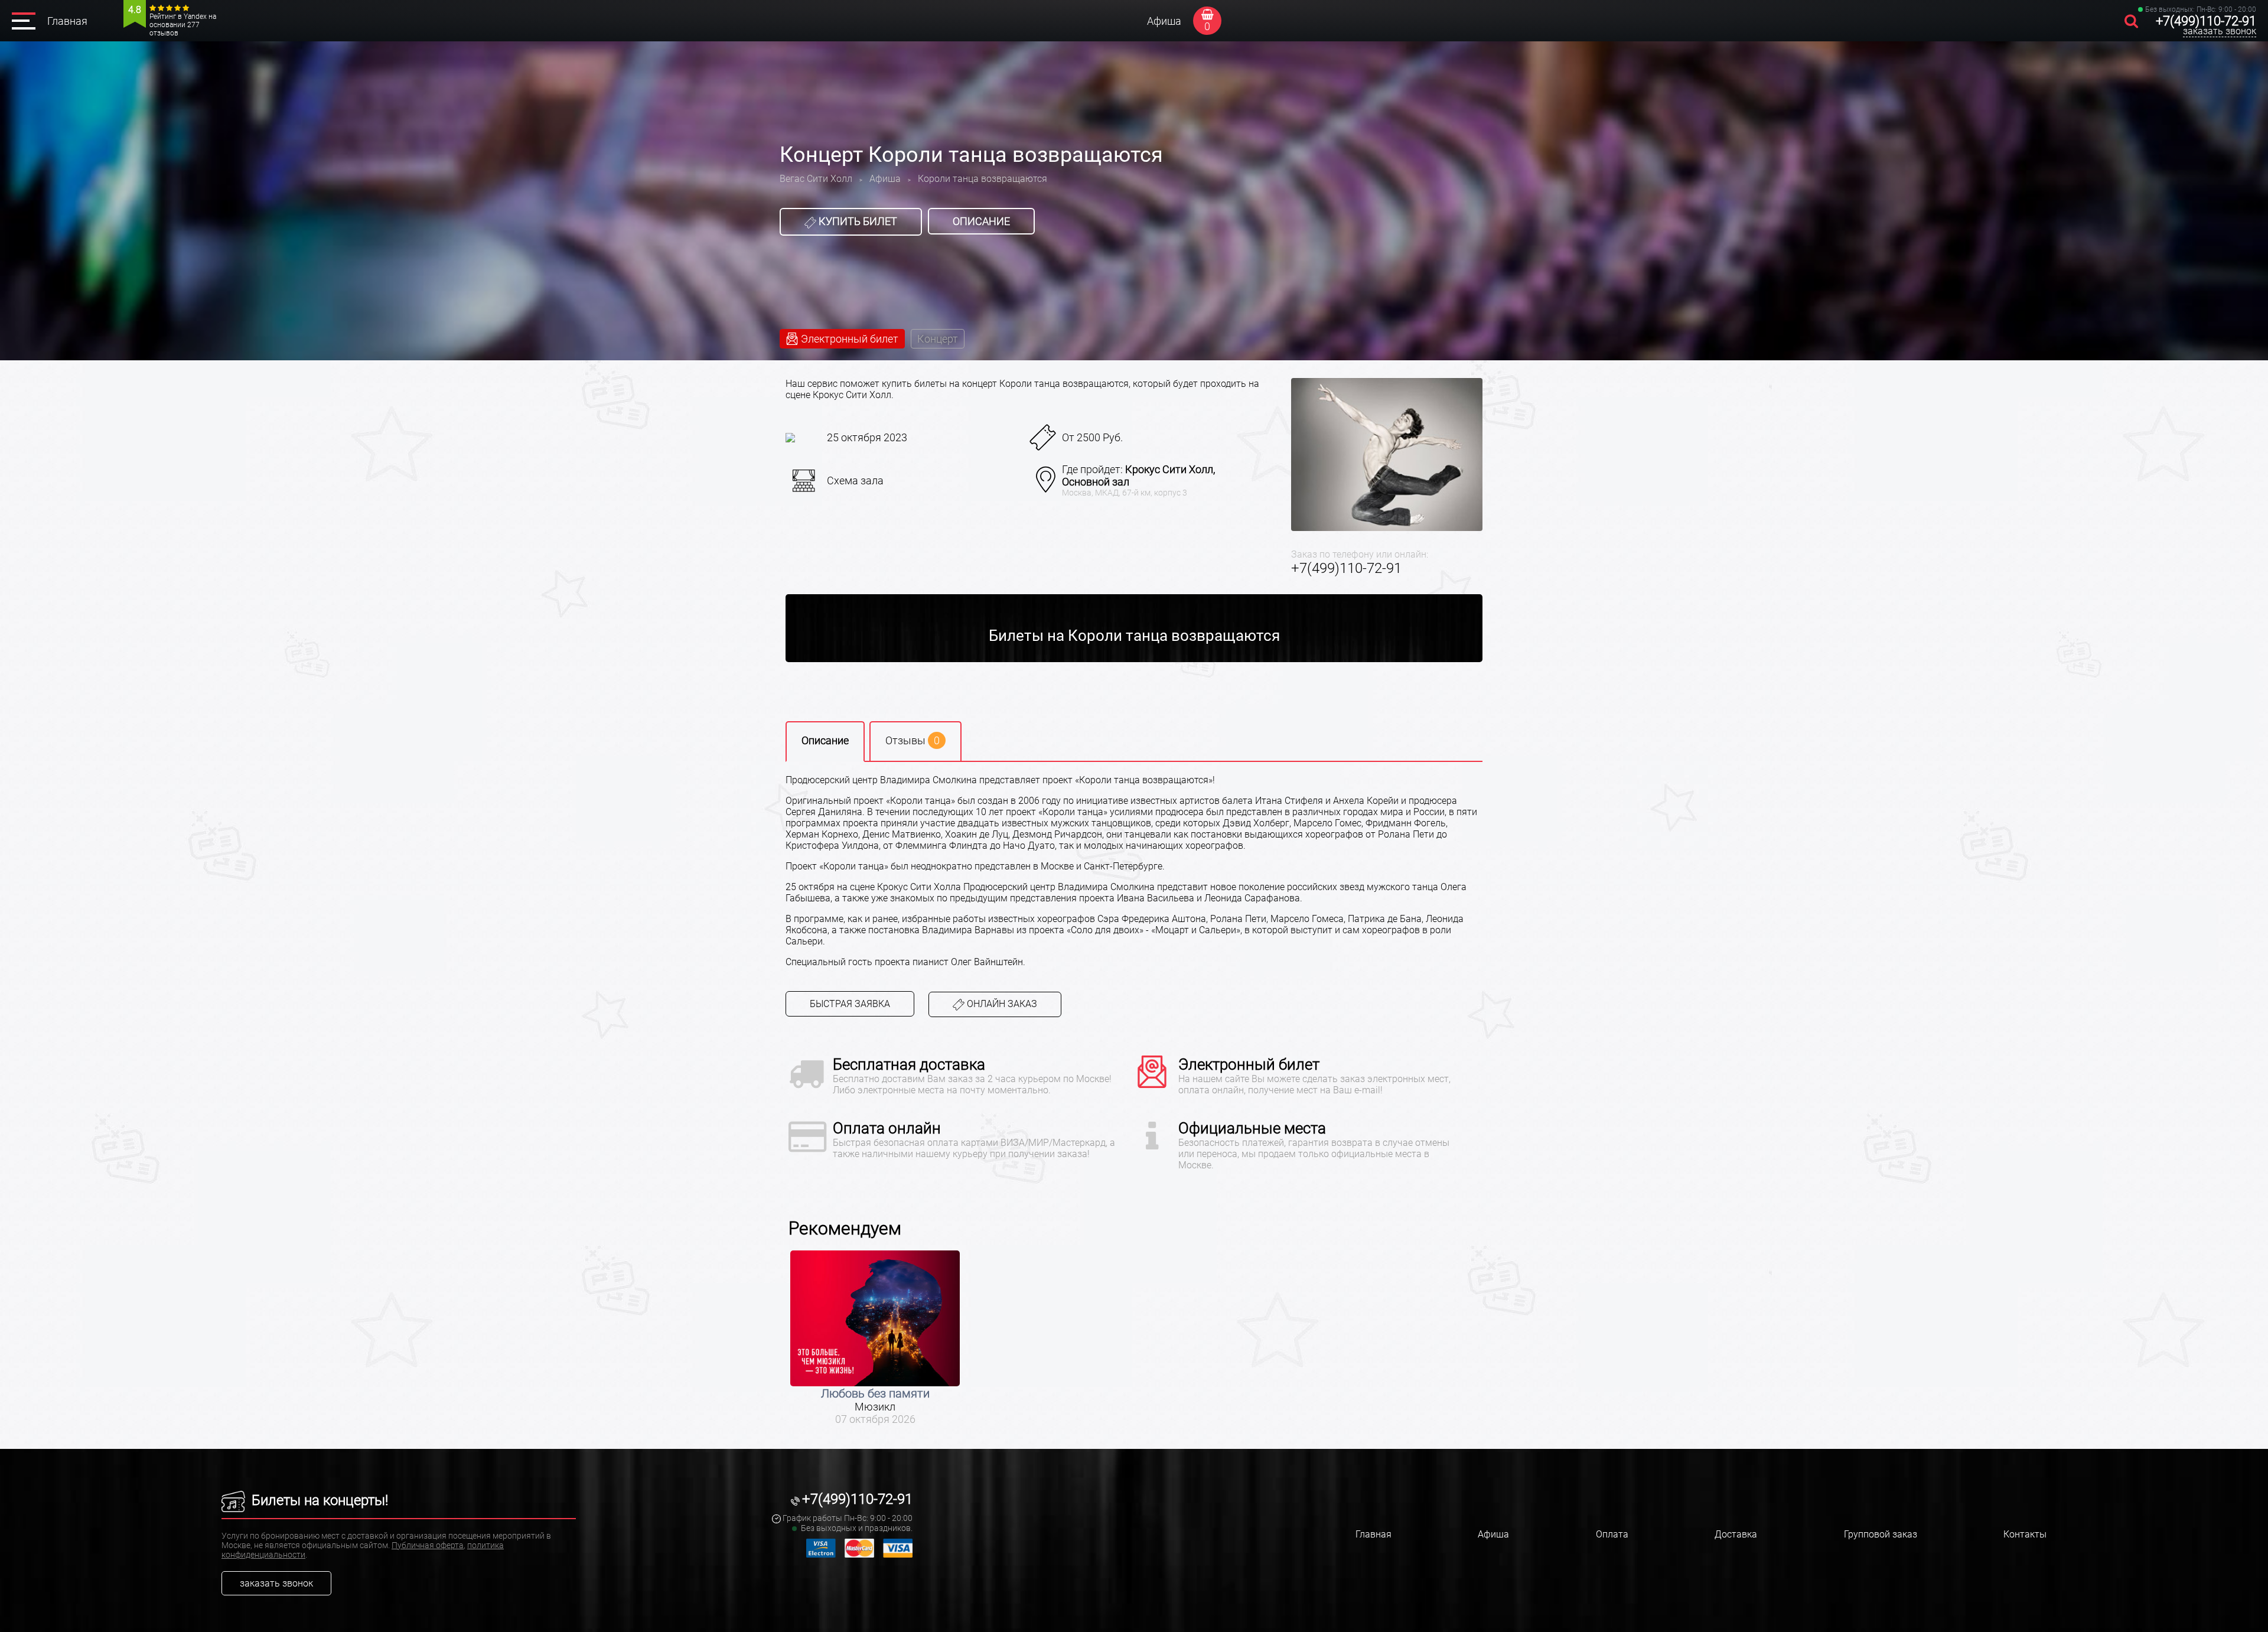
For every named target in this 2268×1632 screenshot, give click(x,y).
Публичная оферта (428, 1545)
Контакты (2025, 1534)
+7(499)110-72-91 (2206, 21)
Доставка (1736, 1534)
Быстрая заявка (850, 1004)
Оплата (1612, 1534)
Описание (981, 221)
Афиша (1164, 21)
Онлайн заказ (1001, 1004)
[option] (875, 1338)
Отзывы (913, 740)
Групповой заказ (1881, 1534)
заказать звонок (2220, 31)
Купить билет (857, 221)
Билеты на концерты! (318, 1500)
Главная (67, 21)
